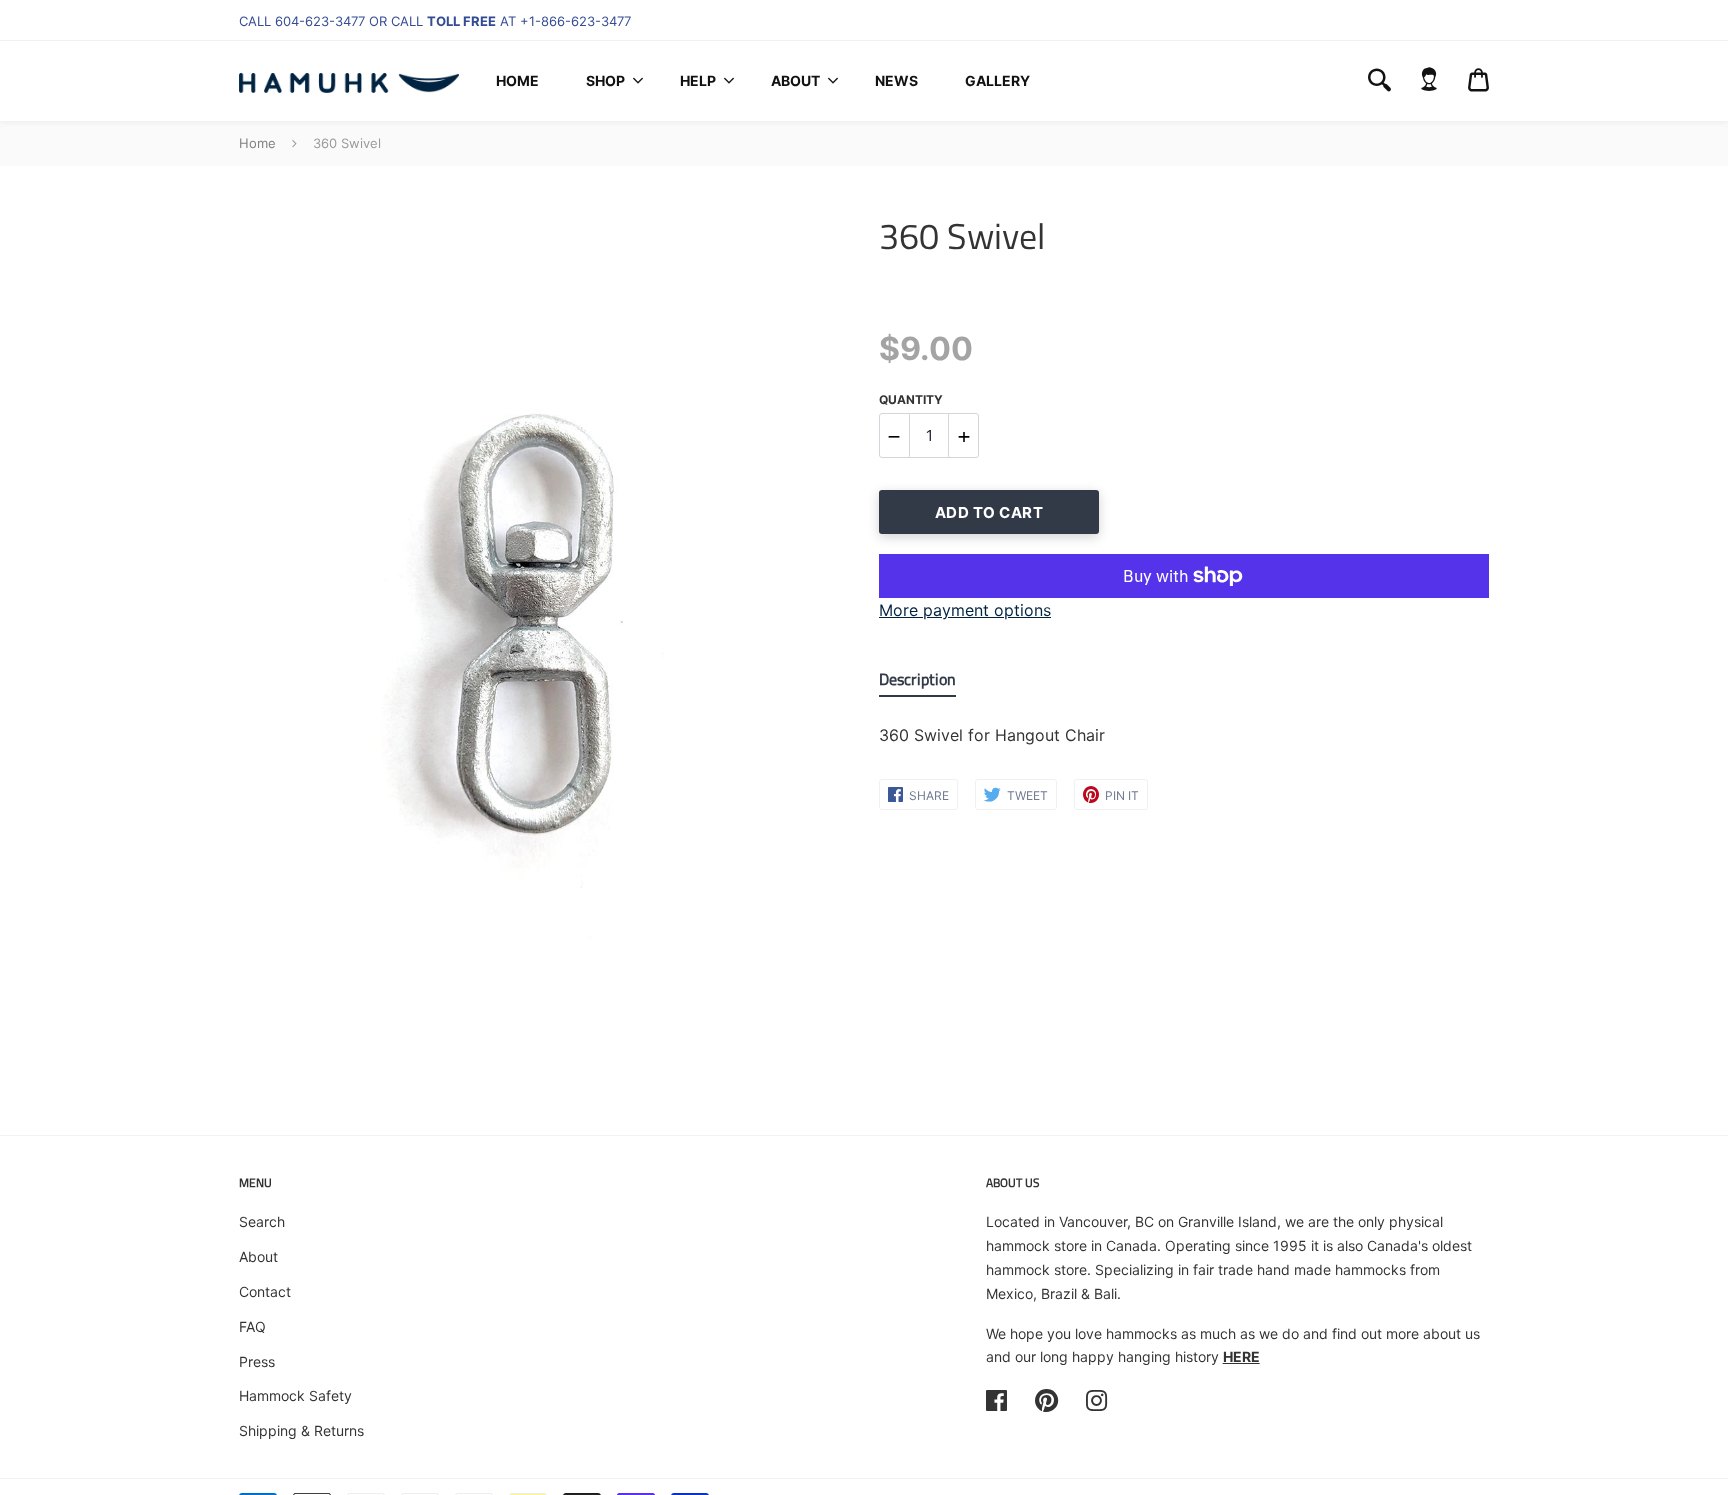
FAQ (252, 1326)
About (795, 80)
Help (698, 80)
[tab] (917, 683)
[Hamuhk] (349, 81)
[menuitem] (517, 81)
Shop (605, 80)
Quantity (911, 399)
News (896, 80)
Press (257, 1361)
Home (517, 80)
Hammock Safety (295, 1395)
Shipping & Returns (301, 1430)
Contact (265, 1291)
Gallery (997, 80)
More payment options (965, 610)
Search (262, 1221)
